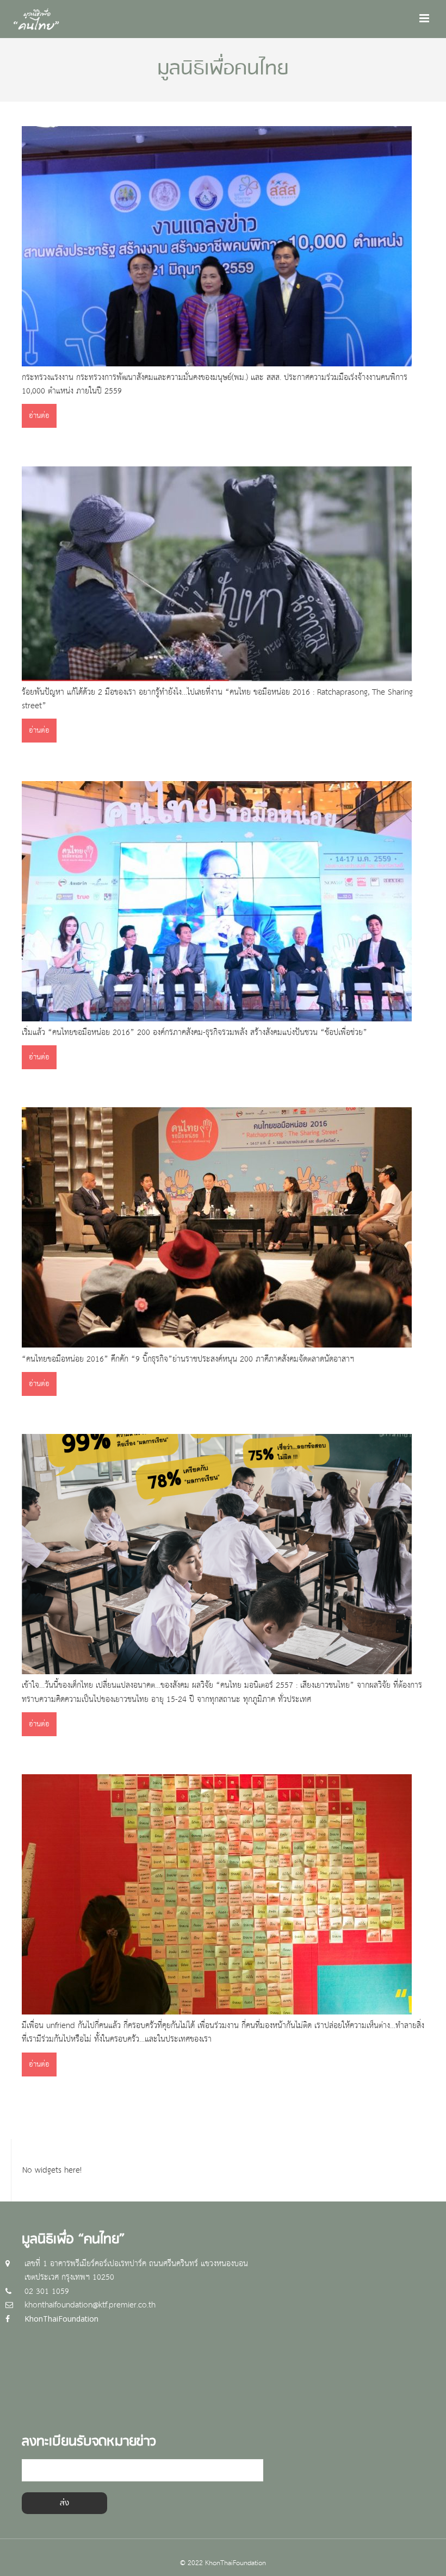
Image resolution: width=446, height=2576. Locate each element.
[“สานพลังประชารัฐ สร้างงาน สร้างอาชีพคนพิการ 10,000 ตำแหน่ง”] (217, 364)
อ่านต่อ (39, 416)
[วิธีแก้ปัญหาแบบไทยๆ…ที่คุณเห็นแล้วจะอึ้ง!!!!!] (217, 679)
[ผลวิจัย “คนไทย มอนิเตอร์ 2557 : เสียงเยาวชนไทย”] (217, 1672)
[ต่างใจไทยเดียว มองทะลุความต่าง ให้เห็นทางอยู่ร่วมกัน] (217, 2012)
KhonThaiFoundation (61, 2319)
